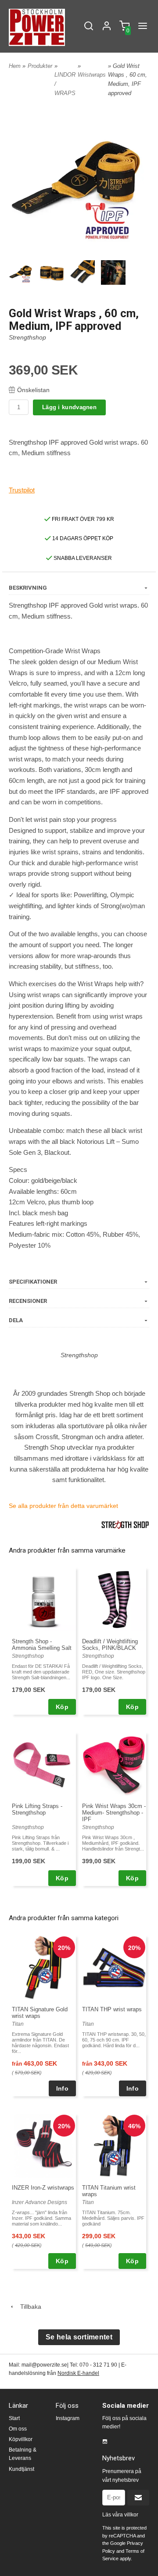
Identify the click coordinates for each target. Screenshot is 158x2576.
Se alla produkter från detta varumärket (63, 1506)
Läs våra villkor (120, 2515)
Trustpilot (22, 490)
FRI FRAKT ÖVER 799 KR (82, 519)
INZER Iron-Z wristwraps (43, 2188)
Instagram (68, 2418)
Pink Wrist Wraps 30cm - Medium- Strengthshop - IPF (114, 1813)
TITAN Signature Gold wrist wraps (40, 2013)
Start (14, 2418)
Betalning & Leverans (23, 2454)
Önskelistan (33, 390)
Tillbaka (28, 2307)
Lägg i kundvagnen (69, 407)
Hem (15, 66)
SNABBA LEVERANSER (82, 558)
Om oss (18, 2429)
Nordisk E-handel (78, 2373)
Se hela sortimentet (79, 2337)
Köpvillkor (21, 2439)
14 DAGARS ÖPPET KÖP (82, 538)
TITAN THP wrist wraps (112, 2009)
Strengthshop (27, 337)
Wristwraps (92, 75)
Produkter (40, 66)
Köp (62, 1707)
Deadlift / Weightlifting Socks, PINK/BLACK (110, 1645)
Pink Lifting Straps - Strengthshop (37, 1809)
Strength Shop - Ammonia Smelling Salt (42, 1645)
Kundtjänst (22, 2469)
